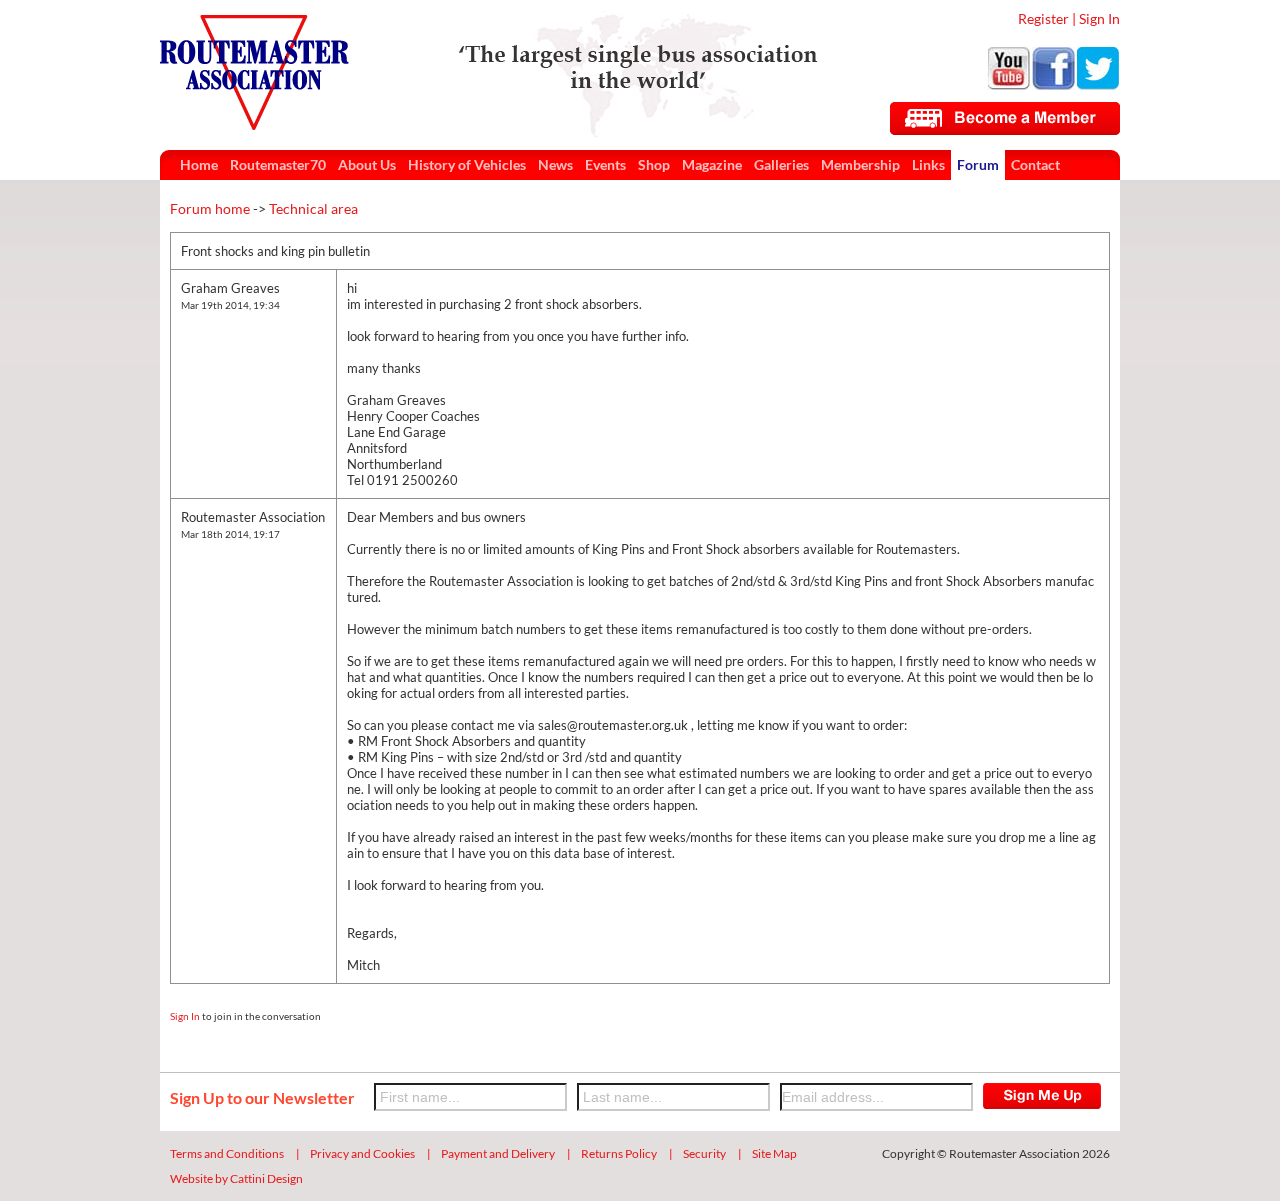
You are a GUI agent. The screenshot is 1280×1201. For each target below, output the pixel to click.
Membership (860, 164)
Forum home (210, 208)
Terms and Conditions (227, 1153)
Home (199, 164)
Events (605, 164)
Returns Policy (619, 1153)
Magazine (712, 164)
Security (704, 1153)
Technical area (313, 208)
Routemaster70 (278, 164)
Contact (1035, 164)
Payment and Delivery (498, 1153)
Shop (654, 164)
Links (928, 164)
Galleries (781, 164)
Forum (978, 164)
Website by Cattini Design (236, 1178)
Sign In (1099, 18)
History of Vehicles (467, 164)
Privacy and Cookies (362, 1153)
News (555, 164)
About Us (367, 164)
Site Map (774, 1153)
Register (1043, 18)
